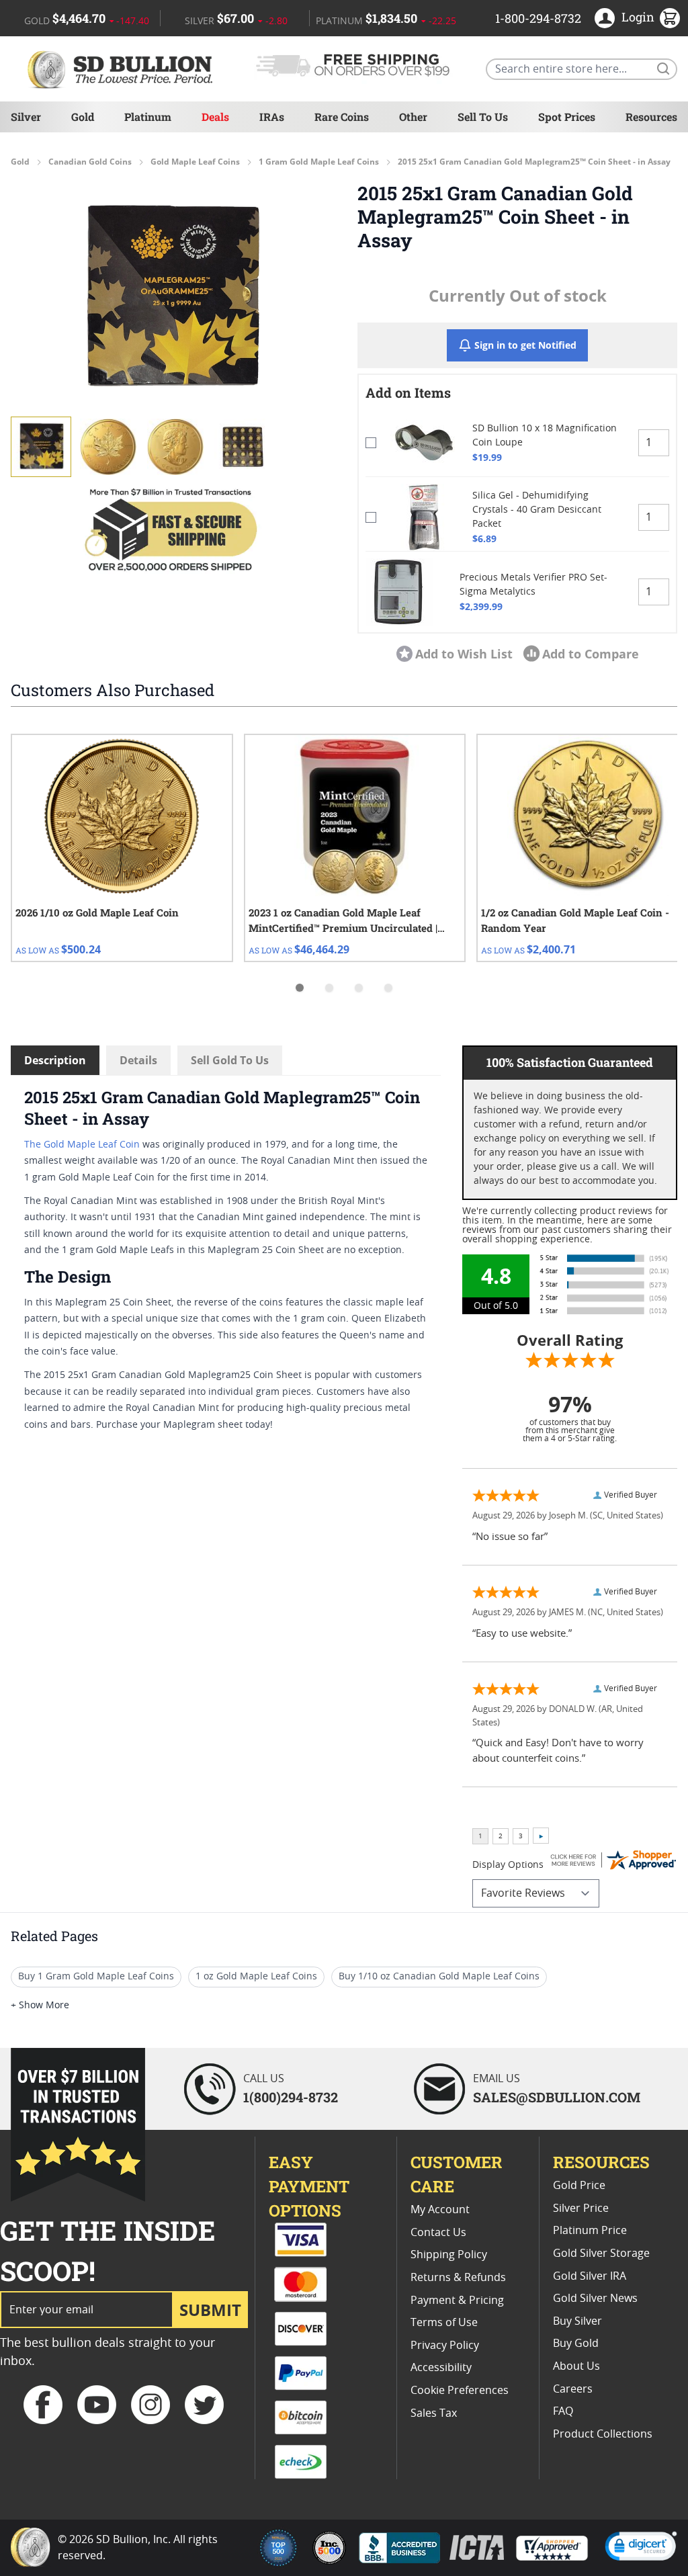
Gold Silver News (595, 2299)
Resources (651, 117)
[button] (171, 298)
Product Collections (603, 2434)
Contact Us (438, 2233)
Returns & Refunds (458, 2278)
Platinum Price (590, 2231)
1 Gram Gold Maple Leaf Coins (319, 162)
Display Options (508, 1865)
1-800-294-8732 (538, 18)
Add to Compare (591, 654)
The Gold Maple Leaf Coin (82, 1145)
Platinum (148, 117)
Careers (573, 2389)
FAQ (563, 2411)
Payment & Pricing (457, 2301)
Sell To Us (483, 117)
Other (413, 117)
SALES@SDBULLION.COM (557, 2097)
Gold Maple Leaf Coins (195, 162)
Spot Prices (567, 117)
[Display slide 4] (388, 988)
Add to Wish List (464, 654)
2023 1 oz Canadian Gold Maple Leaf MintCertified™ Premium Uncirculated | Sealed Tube (343, 921)
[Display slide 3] (359, 988)
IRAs (272, 117)
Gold (83, 117)
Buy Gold (576, 2344)
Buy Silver (577, 2321)
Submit (210, 2310)
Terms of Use (444, 2323)
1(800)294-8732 (291, 2097)
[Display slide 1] (300, 988)
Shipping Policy (449, 2255)
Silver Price (581, 2208)
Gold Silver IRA (590, 2276)
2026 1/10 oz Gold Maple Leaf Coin (97, 912)
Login (638, 17)
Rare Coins (342, 117)
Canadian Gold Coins (90, 162)
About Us (576, 2366)
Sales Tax (434, 2413)
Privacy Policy (445, 2346)
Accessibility (441, 2368)
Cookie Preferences (460, 2391)
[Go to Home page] (122, 69)
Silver (26, 117)
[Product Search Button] (662, 68)
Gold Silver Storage (601, 2253)
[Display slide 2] (329, 988)
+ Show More (40, 2006)
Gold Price (579, 2186)
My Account (440, 2210)
